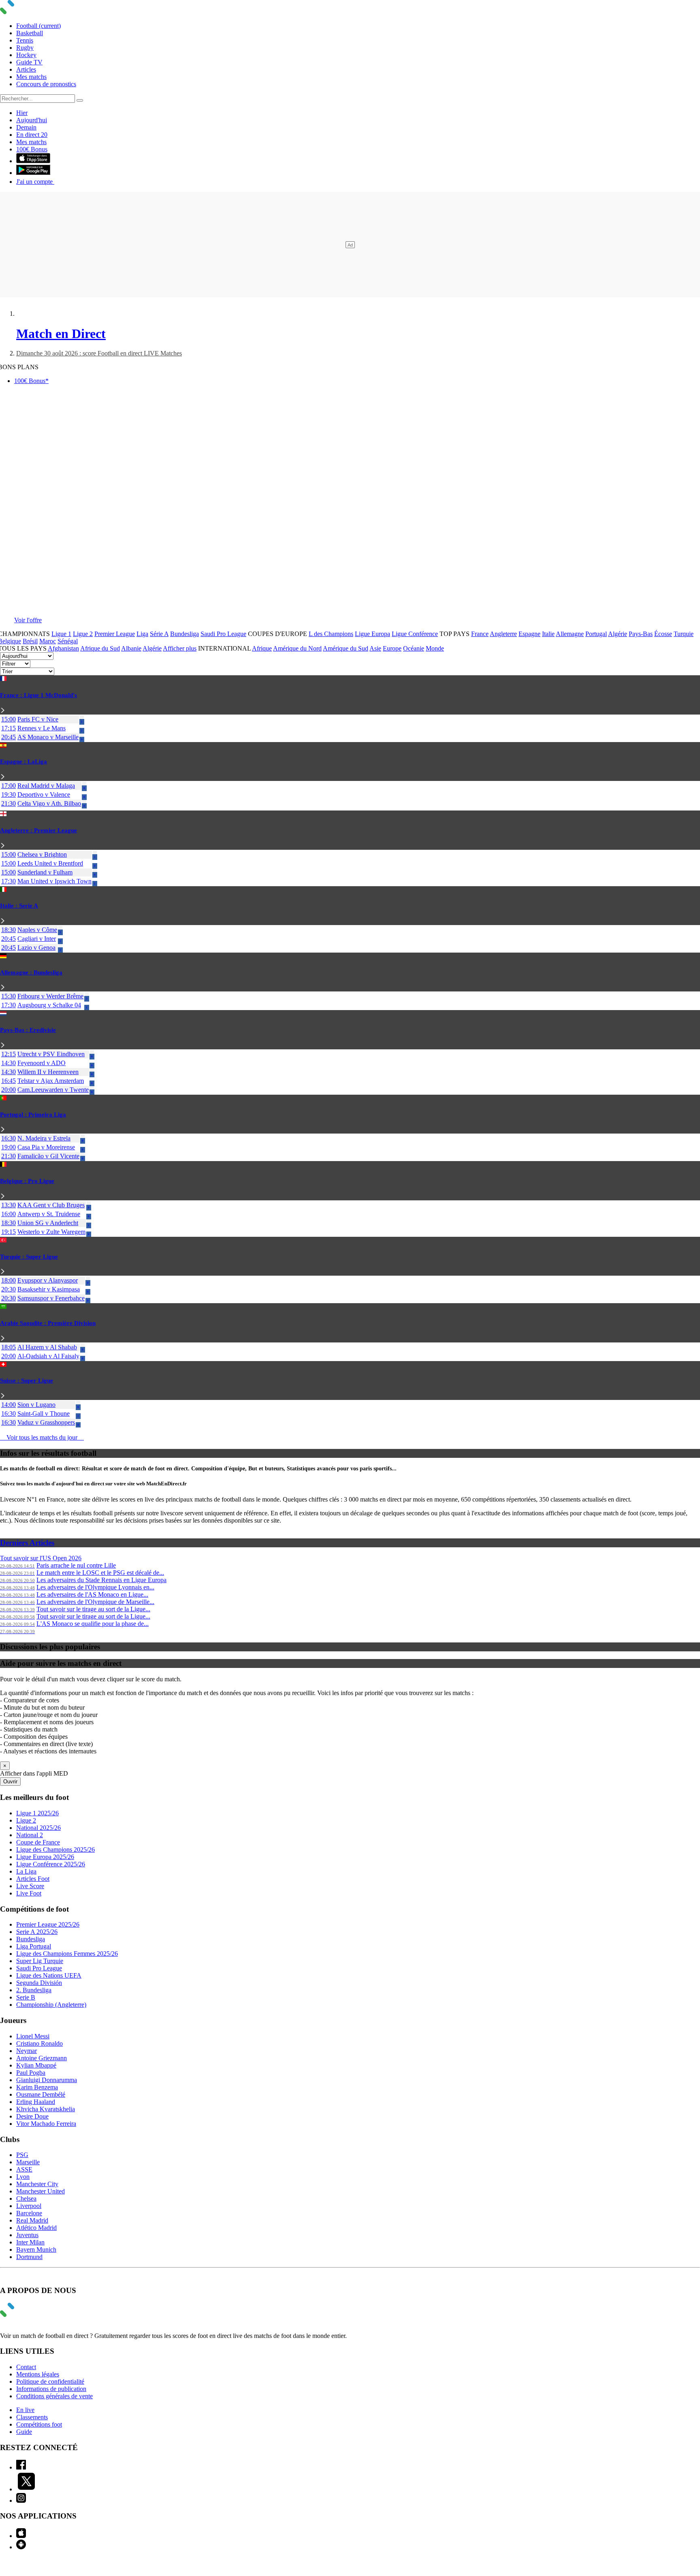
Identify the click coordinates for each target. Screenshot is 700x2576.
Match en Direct (61, 334)
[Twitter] (26, 2489)
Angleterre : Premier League (38, 830)
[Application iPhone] (21, 2536)
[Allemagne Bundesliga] (3, 988)
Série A (159, 634)
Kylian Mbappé (36, 2065)
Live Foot (29, 1893)
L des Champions (331, 634)
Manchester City (37, 2184)
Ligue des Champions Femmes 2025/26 (67, 1954)
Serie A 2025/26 (37, 1932)
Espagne (529, 634)
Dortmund (29, 2257)
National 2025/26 (38, 1828)
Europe (392, 648)
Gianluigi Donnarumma (47, 2080)
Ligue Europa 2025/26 (45, 1857)
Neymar (27, 2051)
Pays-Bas (641, 634)
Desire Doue (32, 2116)
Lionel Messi (33, 2036)
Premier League (115, 634)
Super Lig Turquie (40, 1961)
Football (38, 26)
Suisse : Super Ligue (27, 1381)
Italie (548, 634)
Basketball (30, 33)
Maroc (48, 641)
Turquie (684, 634)
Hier (22, 113)
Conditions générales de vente (54, 2396)
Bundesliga (185, 634)
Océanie (414, 648)
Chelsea (26, 2198)
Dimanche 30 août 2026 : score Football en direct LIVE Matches (99, 353)
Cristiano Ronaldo (39, 2043)
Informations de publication (51, 2389)
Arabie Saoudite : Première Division (48, 1323)
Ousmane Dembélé (41, 2094)
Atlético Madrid (36, 2228)
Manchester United (41, 2191)
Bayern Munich (36, 2249)
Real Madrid (32, 2220)
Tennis (25, 40)
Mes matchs (31, 77)
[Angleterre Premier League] (3, 846)
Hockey (26, 55)
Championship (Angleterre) (51, 2005)
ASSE (24, 2169)
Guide (24, 2432)
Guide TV (29, 62)
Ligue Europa (372, 634)
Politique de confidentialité (50, 2381)
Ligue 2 (83, 634)
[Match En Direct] (26, 2315)
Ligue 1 (61, 634)
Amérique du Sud (346, 648)
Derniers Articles (27, 1543)
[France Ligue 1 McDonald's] (3, 711)
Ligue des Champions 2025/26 (55, 1850)
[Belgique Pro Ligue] (3, 1197)
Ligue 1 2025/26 (37, 1813)
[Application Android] (21, 2547)
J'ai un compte (35, 182)
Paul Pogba (31, 2073)
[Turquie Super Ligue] (3, 1272)
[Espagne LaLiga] (3, 777)
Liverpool (29, 2206)
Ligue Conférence (415, 634)
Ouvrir (10, 1782)
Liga (142, 634)
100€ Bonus (32, 149)
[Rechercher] (80, 100)
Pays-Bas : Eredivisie (28, 1030)
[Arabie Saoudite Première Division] (3, 1339)
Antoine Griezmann (42, 2058)
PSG (22, 2155)
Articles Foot (33, 1879)
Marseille (28, 2162)
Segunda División (39, 1983)
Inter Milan (30, 2242)
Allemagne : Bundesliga (31, 972)
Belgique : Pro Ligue (27, 1181)
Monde (435, 648)
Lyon (23, 2177)
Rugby (25, 48)
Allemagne (570, 634)
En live (25, 2410)
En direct (32, 135)
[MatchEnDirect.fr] (26, 12)
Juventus (27, 2235)
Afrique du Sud (100, 648)
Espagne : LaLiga (23, 762)
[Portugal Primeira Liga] (3, 1130)
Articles (26, 69)
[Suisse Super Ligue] (3, 1396)
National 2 (30, 1835)
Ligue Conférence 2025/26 (51, 1864)
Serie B (26, 1997)
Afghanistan (63, 648)
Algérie (618, 634)
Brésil (30, 641)
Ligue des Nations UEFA (49, 1975)
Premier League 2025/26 (48, 1924)
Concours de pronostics (46, 84)
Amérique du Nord (297, 648)
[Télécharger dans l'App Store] (33, 161)
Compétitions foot (39, 2424)
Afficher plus (180, 648)
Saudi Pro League (223, 634)
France (480, 634)
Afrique (262, 648)
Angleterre (503, 634)
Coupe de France (38, 1842)
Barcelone (29, 2213)
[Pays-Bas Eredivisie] (3, 1046)
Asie (375, 648)
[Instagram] (21, 2500)
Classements (32, 2417)
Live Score (30, 1886)
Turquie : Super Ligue (29, 1257)
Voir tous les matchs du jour (42, 1437)
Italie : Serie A (19, 906)
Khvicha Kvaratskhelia (46, 2109)
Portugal (596, 634)
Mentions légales (38, 2374)
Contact (26, 2367)
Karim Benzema (37, 2087)
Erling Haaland (36, 2102)
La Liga (26, 1871)
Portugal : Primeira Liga (33, 1115)
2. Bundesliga (34, 1990)
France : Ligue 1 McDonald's (38, 695)
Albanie (131, 648)
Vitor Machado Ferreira (46, 2124)
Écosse (663, 634)
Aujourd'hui (32, 120)
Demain (26, 127)
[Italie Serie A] (3, 921)
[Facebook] (21, 2467)
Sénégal (68, 641)
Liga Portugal (34, 1946)
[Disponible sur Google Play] (33, 173)
